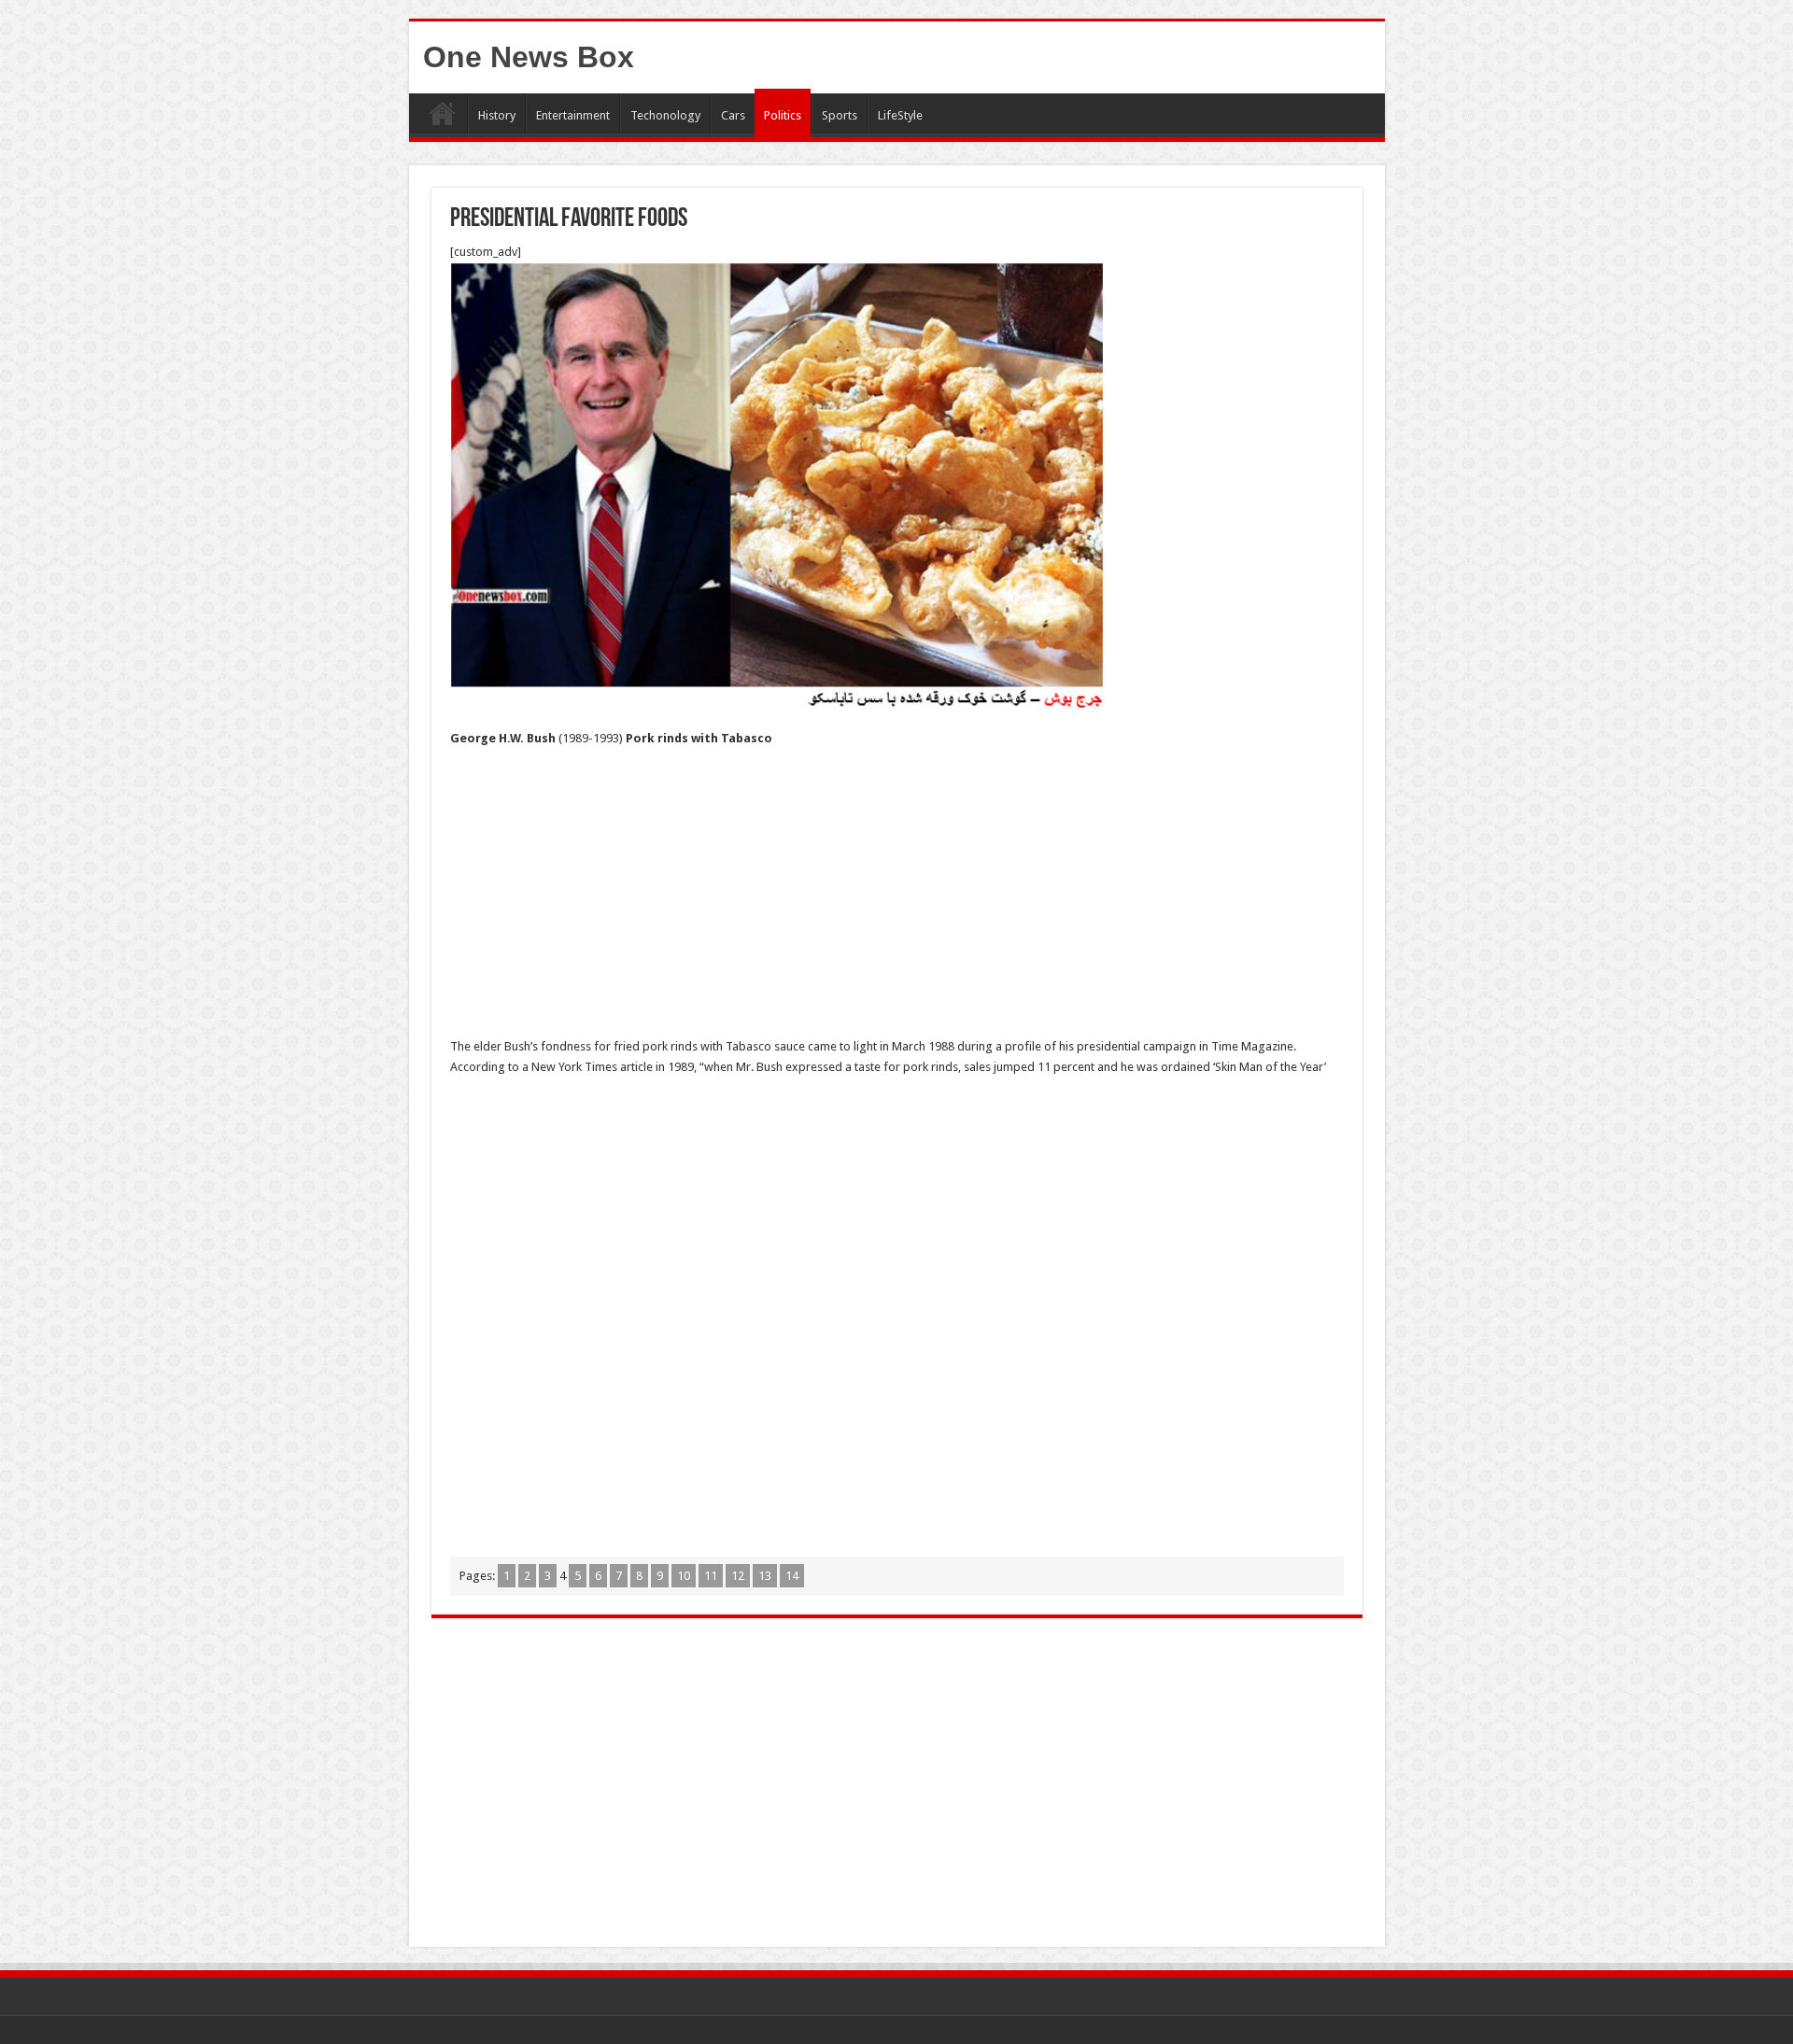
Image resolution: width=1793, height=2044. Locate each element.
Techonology (665, 115)
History (497, 115)
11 (711, 1576)
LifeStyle (900, 115)
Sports (840, 115)
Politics (783, 115)
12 (738, 1576)
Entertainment (573, 115)
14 (792, 1576)
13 (765, 1576)
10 (684, 1576)
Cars (733, 115)
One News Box (529, 57)
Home (443, 113)
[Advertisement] (897, 898)
